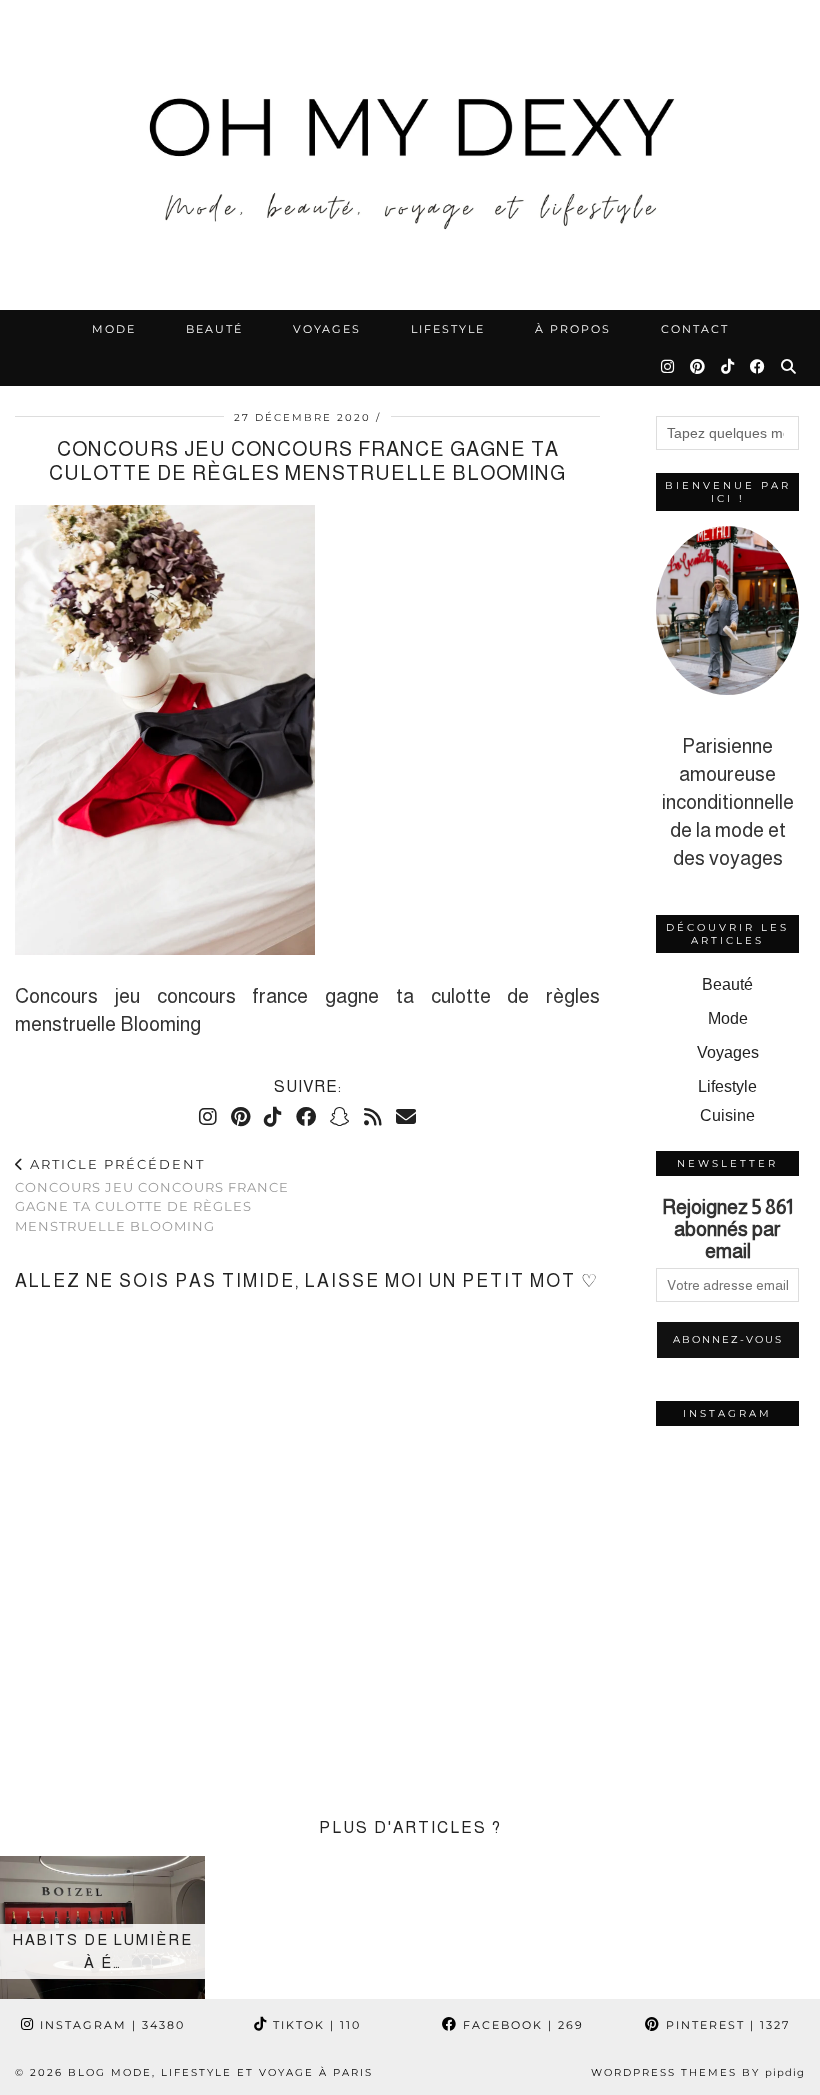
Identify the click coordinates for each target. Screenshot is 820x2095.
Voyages (327, 329)
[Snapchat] (340, 1117)
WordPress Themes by (698, 2072)
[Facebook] (758, 367)
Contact (695, 329)
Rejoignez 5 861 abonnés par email (727, 1229)
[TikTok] (728, 367)
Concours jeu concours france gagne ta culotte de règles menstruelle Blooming (152, 1195)
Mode (114, 329)
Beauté (214, 329)
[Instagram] (668, 367)
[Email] (406, 1117)
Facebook (521, 2025)
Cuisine (727, 1115)
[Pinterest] (698, 367)
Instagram (110, 2025)
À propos (573, 329)
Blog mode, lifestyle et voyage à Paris (220, 2072)
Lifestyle (448, 329)
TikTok (314, 2025)
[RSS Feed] (373, 1117)
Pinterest (725, 2025)
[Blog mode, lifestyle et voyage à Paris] (410, 155)
